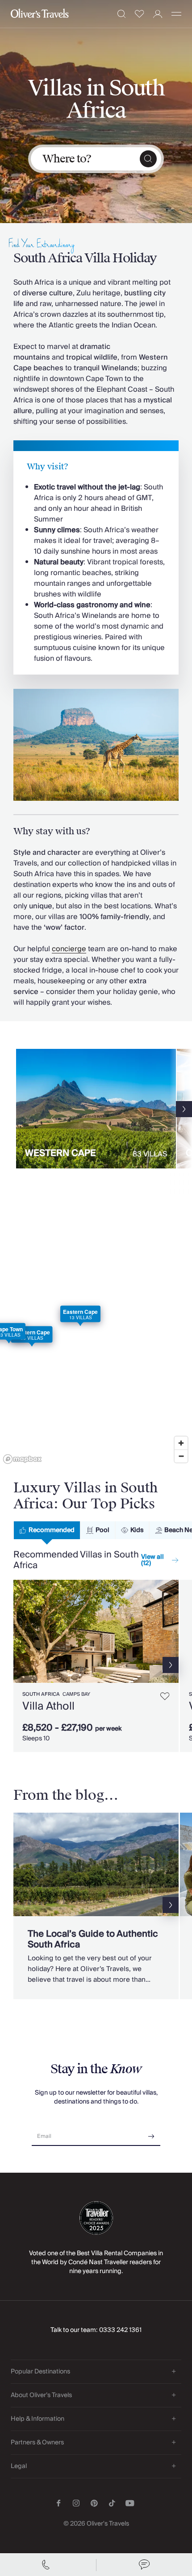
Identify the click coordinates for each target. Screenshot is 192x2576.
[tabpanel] (96, 1662)
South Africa (41, 1694)
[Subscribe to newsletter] (151, 2133)
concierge (69, 949)
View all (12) (152, 1560)
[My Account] (158, 14)
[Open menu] (176, 14)
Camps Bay (76, 1694)
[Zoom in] (181, 1443)
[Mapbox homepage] (22, 1459)
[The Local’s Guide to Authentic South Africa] (96, 1906)
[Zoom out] (181, 1456)
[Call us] (48, 2565)
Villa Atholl (48, 1706)
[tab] (47, 1530)
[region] (96, 1338)
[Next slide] (184, 1109)
